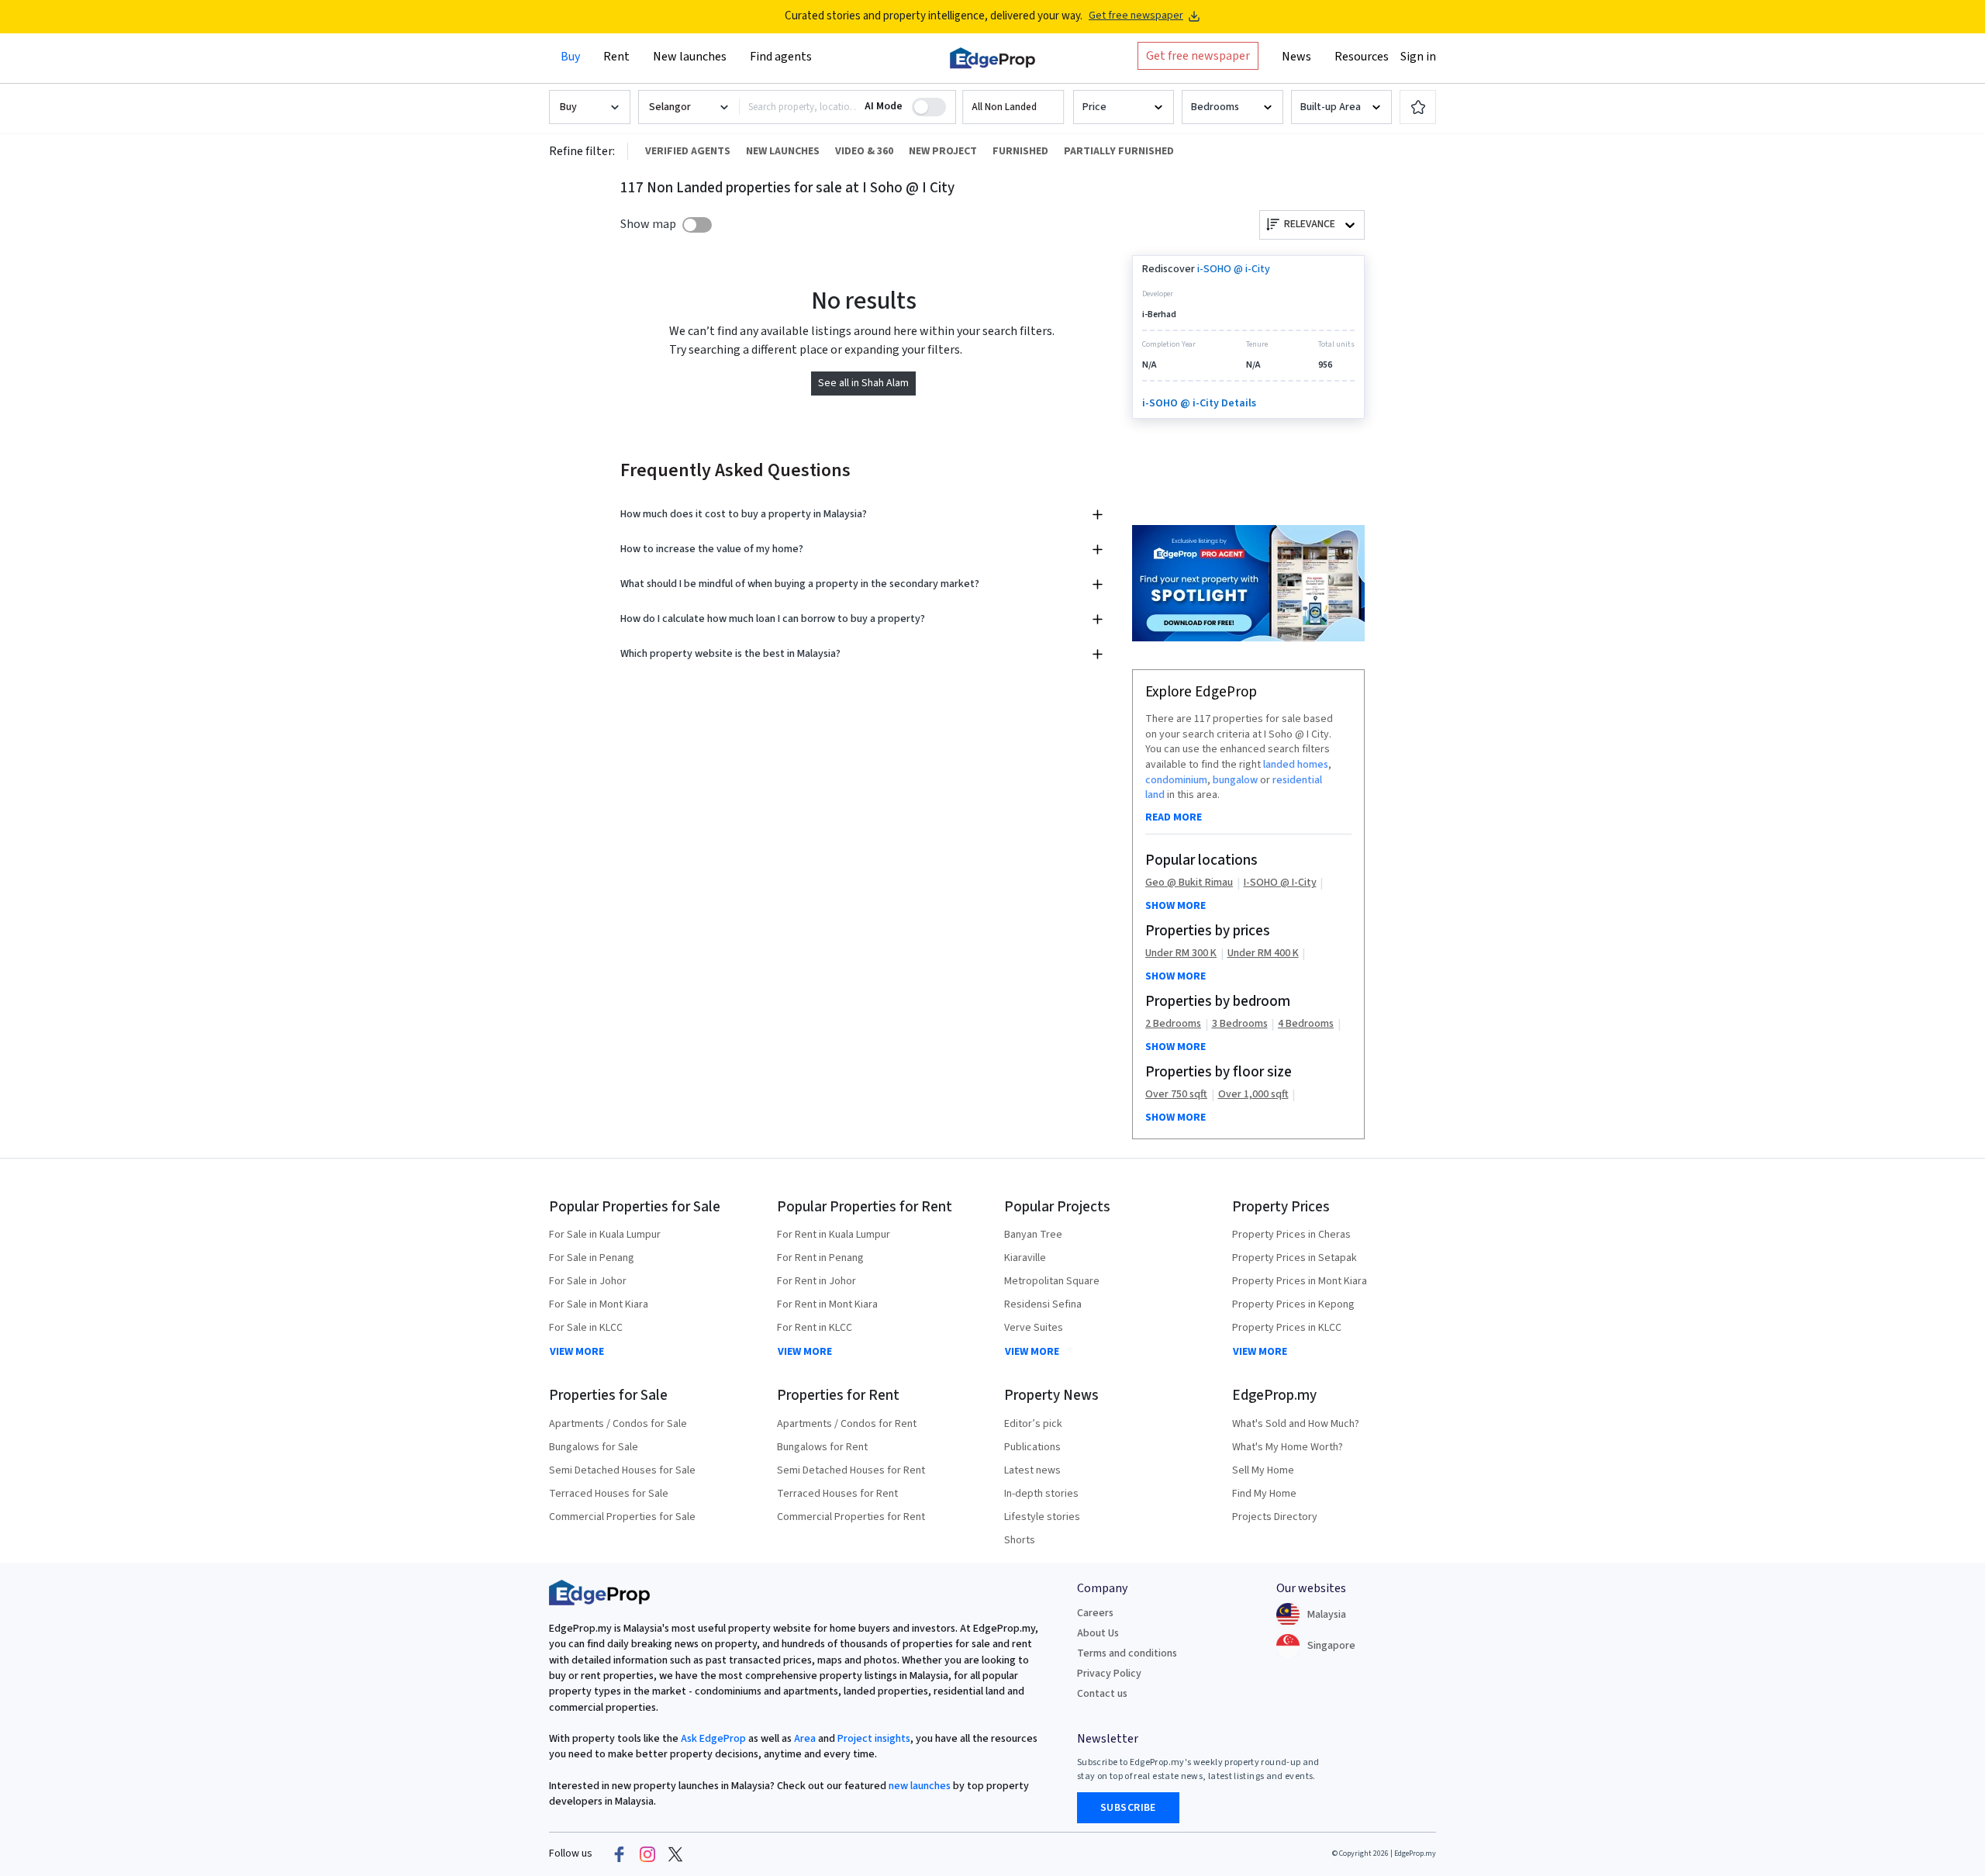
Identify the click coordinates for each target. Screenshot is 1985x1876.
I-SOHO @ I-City (1280, 883)
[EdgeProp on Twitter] (675, 1854)
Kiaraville (1025, 1258)
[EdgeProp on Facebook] (620, 1854)
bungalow (1235, 780)
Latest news (1032, 1470)
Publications (1032, 1447)
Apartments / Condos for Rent (847, 1424)
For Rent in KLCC (815, 1328)
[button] (1013, 107)
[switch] (697, 225)
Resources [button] (1362, 57)
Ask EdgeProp (713, 1739)
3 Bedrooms (1240, 1024)
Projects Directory (1275, 1517)
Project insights (873, 1739)
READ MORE (1174, 817)
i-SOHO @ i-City (1234, 269)
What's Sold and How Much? (1296, 1424)
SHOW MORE (1175, 906)
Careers (1095, 1613)
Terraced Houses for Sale (609, 1494)
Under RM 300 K (1181, 954)
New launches (690, 57)
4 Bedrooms (1306, 1024)
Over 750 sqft (1176, 1095)
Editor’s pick (1033, 1424)
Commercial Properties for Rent (851, 1517)
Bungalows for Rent (822, 1447)
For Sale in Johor (588, 1281)
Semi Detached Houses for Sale (622, 1470)
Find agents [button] (781, 57)
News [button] (1296, 57)
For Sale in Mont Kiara (599, 1304)
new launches (920, 1786)
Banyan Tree (1033, 1235)
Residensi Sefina (1043, 1304)
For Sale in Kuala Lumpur (605, 1235)
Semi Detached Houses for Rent (851, 1470)
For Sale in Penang (592, 1258)
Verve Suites (1034, 1328)
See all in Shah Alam (863, 383)
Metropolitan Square (1052, 1281)
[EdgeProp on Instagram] (647, 1854)
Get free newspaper (1136, 16)
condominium (1176, 780)
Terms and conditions (1127, 1653)
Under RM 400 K (1263, 954)
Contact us (1102, 1694)
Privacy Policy (1109, 1674)
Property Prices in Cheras (1291, 1235)
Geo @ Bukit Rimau (1189, 883)
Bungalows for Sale (594, 1447)
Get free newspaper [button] (1198, 56)
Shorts (1020, 1540)
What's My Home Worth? (1288, 1447)
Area (804, 1739)
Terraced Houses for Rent (837, 1494)
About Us (1098, 1633)
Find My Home (1264, 1494)
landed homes (1296, 765)
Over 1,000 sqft (1253, 1095)
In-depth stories (1041, 1494)
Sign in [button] (1418, 57)
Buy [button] (570, 57)
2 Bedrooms (1173, 1024)
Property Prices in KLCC (1287, 1328)
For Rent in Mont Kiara (827, 1304)
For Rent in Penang (820, 1258)
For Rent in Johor (816, 1281)
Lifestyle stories (1042, 1517)
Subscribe (1128, 1808)
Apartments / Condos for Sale (618, 1424)
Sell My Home (1263, 1470)
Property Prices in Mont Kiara (1300, 1281)
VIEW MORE (577, 1352)
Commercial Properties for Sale (622, 1517)
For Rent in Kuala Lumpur (834, 1235)
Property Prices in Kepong (1293, 1304)
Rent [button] (616, 57)
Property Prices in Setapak (1295, 1258)
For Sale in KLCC (586, 1328)
